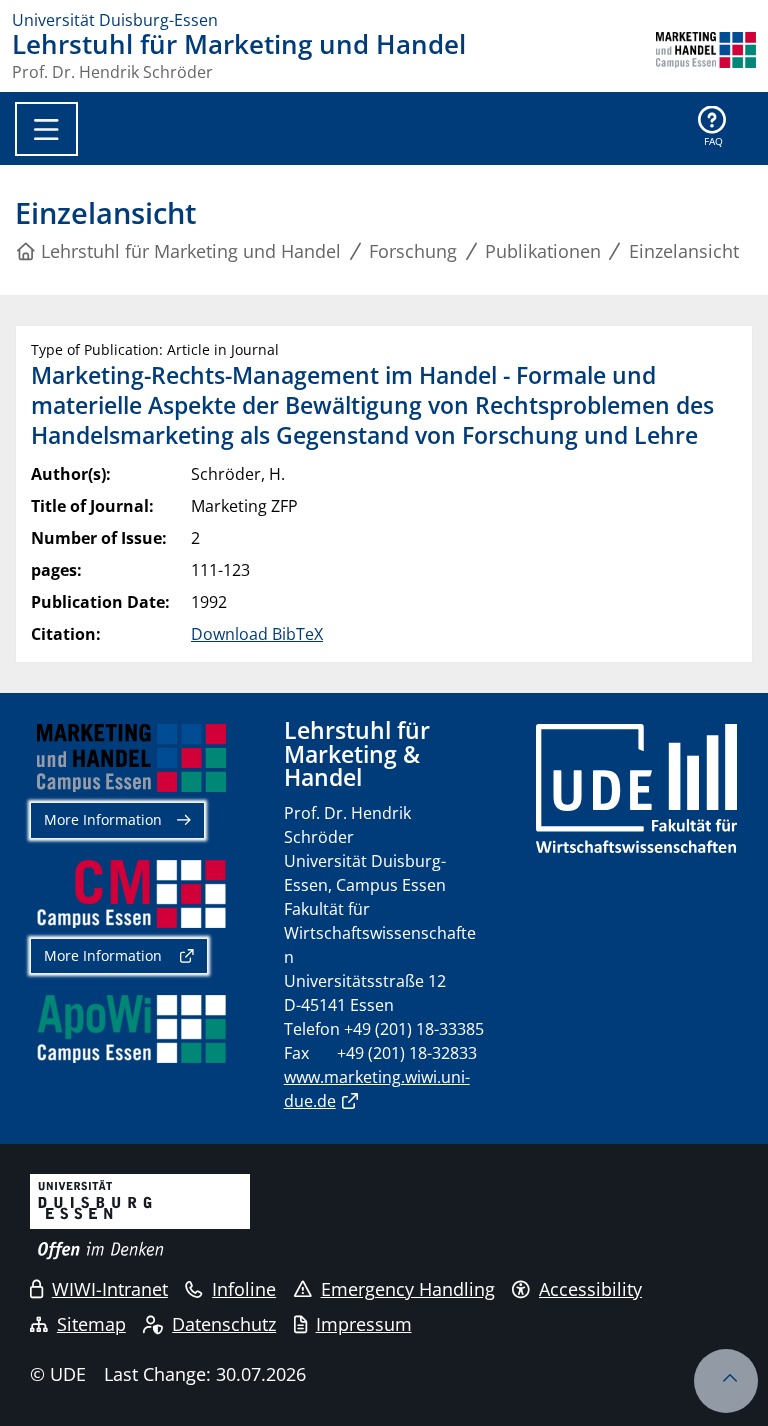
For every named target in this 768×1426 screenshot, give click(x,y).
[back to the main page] (706, 56)
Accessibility (590, 1289)
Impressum (364, 1324)
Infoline (244, 1289)
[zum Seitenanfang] (726, 1381)
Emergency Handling (408, 1289)
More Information (103, 819)
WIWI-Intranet (110, 1289)
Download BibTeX (257, 634)
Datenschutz (224, 1324)
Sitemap (91, 1324)
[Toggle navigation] (46, 129)
